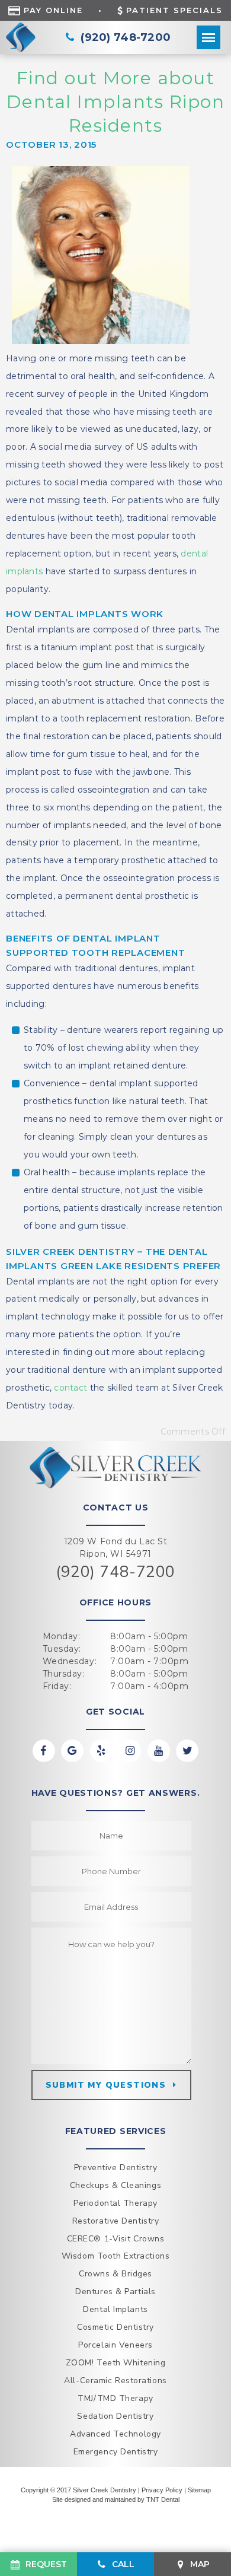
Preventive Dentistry (115, 2168)
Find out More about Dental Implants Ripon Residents (116, 102)
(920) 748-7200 (115, 1572)
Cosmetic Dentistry (115, 2327)
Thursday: (64, 1674)
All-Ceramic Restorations (115, 2381)
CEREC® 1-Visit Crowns (116, 2239)
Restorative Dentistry (116, 2221)
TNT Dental (163, 2499)
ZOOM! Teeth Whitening (116, 2363)
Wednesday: (70, 1661)
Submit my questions (106, 2085)
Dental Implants (115, 2309)
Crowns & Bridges (115, 2274)
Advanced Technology (115, 2434)
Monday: (62, 1636)
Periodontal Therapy (115, 2203)
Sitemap (199, 2490)
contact (70, 1388)
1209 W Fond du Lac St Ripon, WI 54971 (116, 1548)
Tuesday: (62, 1649)
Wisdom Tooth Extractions (115, 2256)
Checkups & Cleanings (115, 2185)
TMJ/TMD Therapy (115, 2398)
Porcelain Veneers (115, 2345)
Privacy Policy (162, 2490)
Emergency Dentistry (116, 2452)
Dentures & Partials (115, 2292)
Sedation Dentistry (115, 2416)
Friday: (57, 1686)
